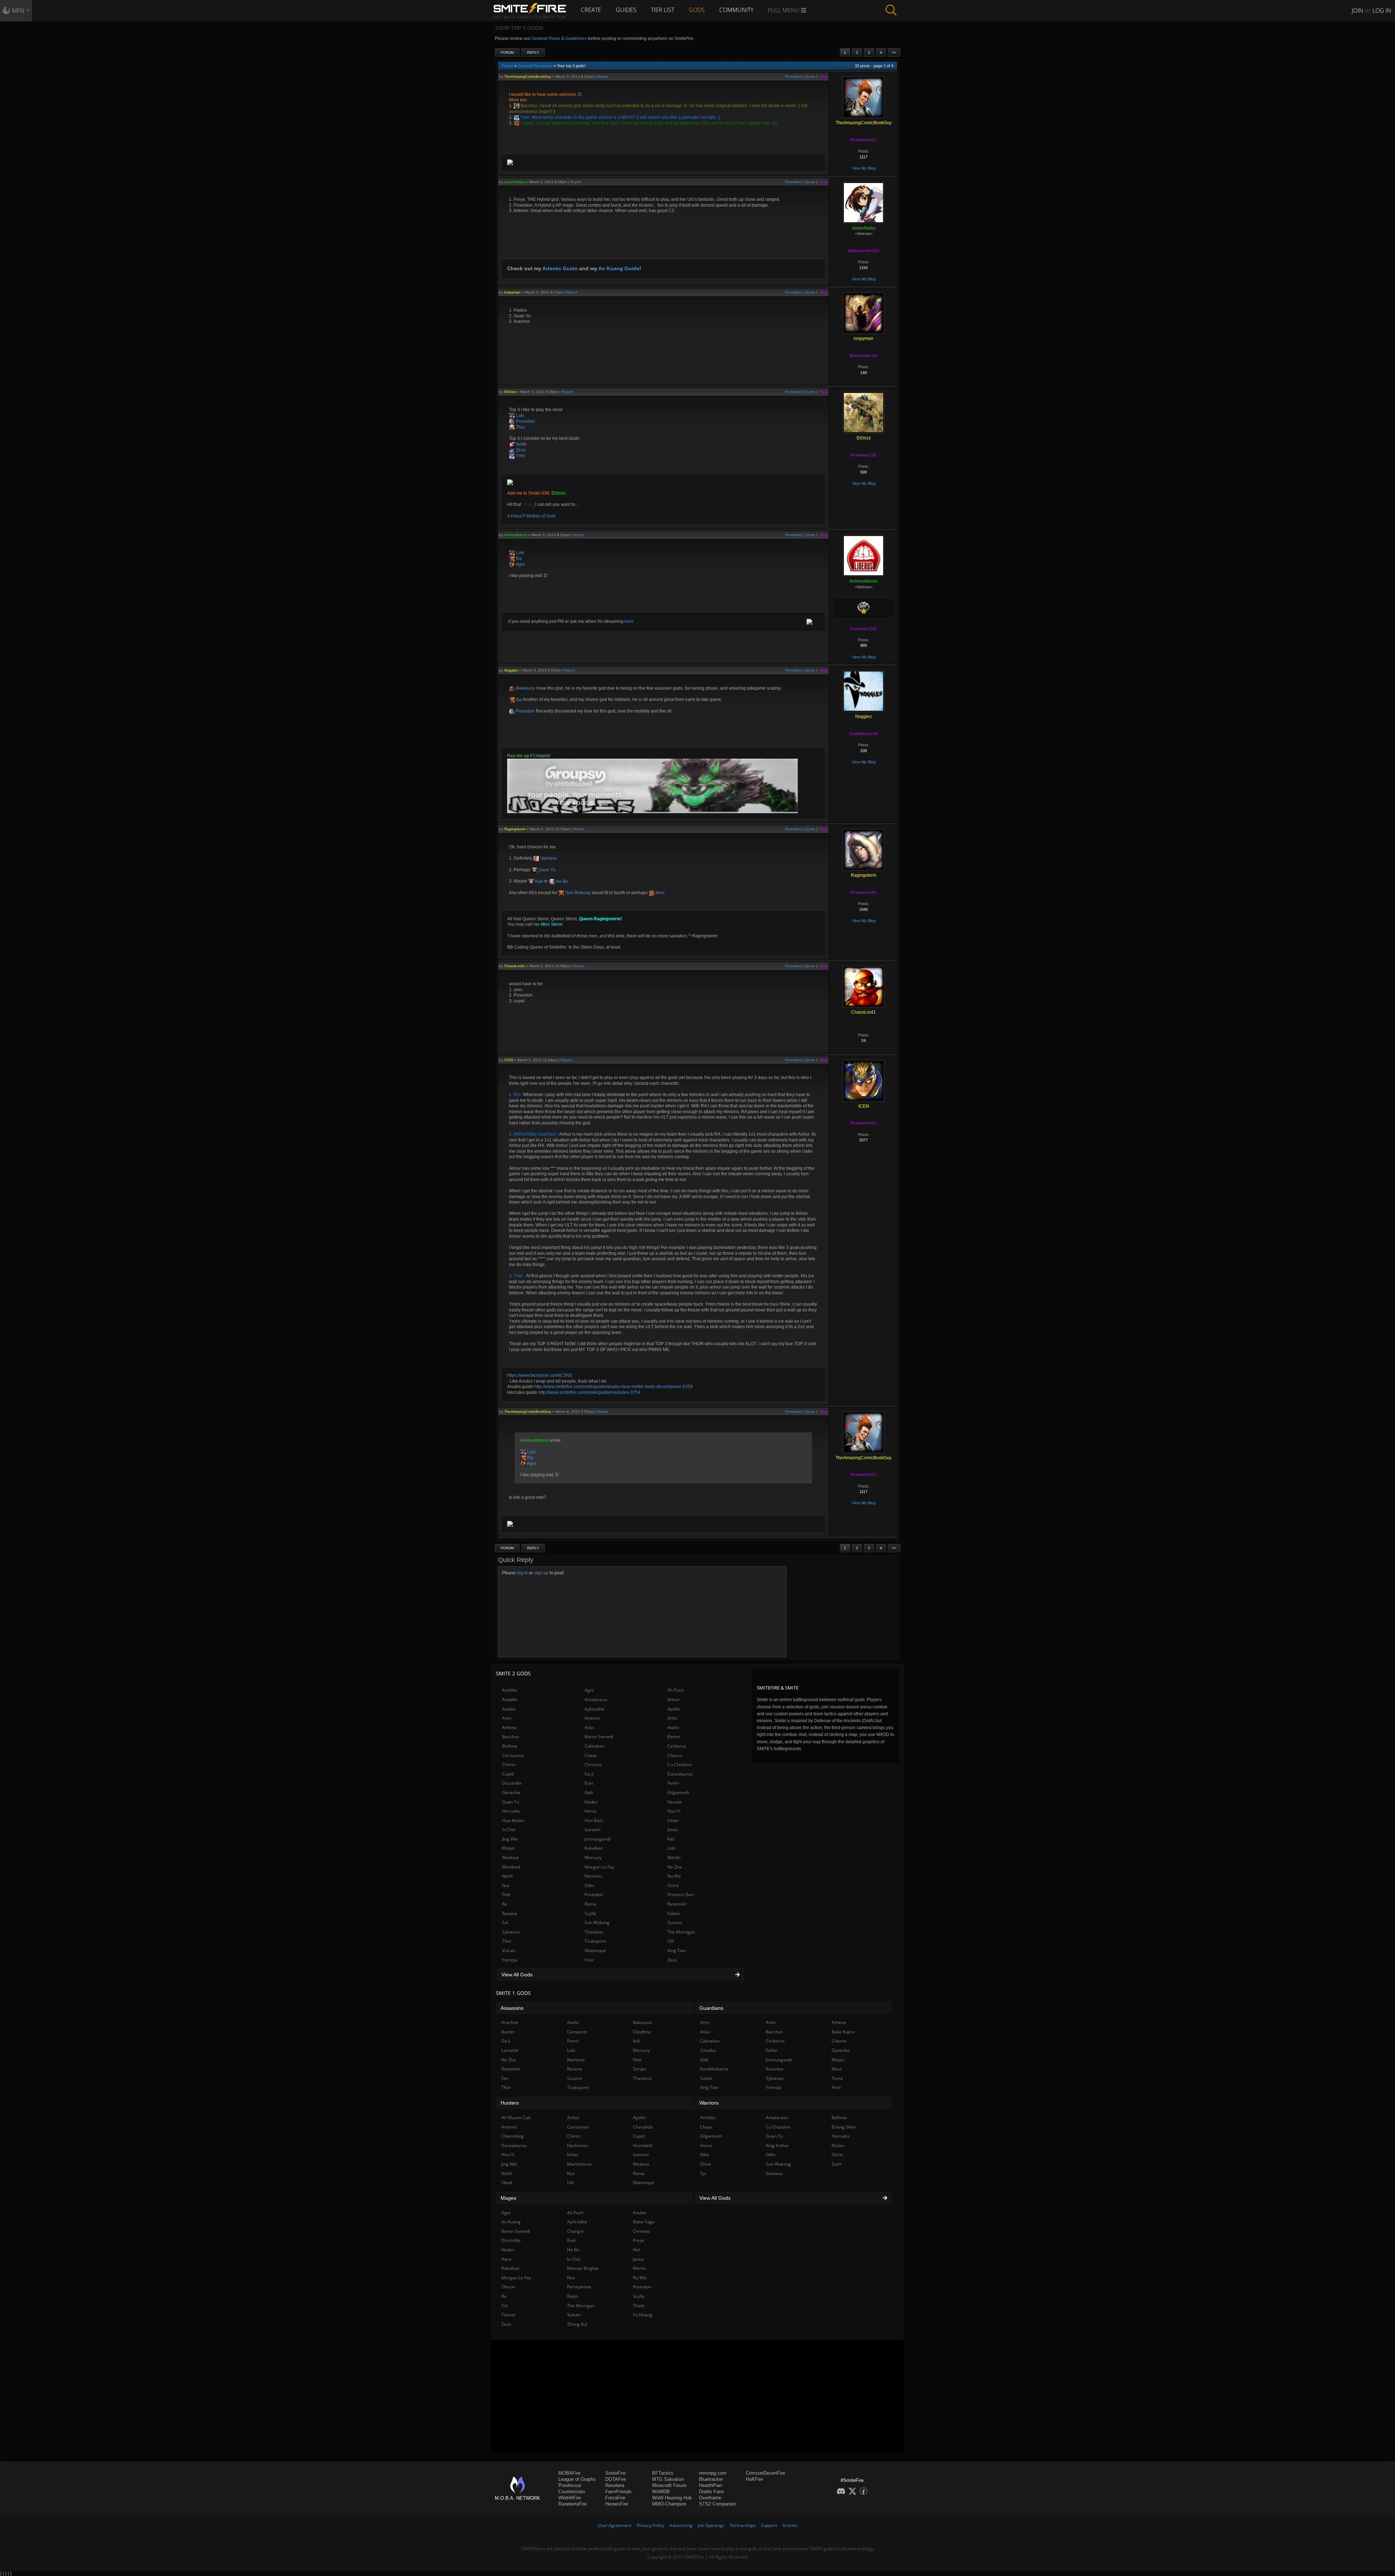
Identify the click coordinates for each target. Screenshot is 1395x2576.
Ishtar (673, 1820)
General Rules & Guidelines (559, 38)
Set (505, 2078)
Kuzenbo (775, 2069)
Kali (538, 881)
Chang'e (575, 2231)
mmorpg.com (713, 2473)
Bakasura (525, 688)
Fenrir (673, 1783)
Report (603, 76)
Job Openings (711, 2525)
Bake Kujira (843, 2032)
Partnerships (743, 2525)
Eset (589, 1783)
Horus (591, 1811)
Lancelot (510, 2050)
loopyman (512, 292)
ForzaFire (615, 2498)
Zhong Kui (577, 2324)
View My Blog (864, 168)
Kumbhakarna (714, 2069)
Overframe (710, 2498)
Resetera (615, 2485)
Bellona (510, 1746)
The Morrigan (681, 1932)
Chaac (591, 1755)
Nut (506, 1885)
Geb (589, 1792)
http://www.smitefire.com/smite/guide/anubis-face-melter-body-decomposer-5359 (614, 1387)
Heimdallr (643, 2145)
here (629, 621)
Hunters (510, 2103)
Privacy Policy (650, 2525)
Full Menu (785, 10)
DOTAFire (616, 2479)
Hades (591, 1802)
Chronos (593, 1764)
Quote (810, 76)
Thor (520, 427)
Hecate (675, 1802)
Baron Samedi (599, 1737)
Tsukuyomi (595, 1941)
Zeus (520, 450)
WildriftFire (570, 2498)
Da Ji (589, 1774)
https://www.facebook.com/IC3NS (540, 1375)
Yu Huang (643, 2315)
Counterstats (572, 2492)
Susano (675, 1922)
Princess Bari (681, 1895)
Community (736, 10)
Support (769, 2525)
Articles (790, 2525)
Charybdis (643, 2127)
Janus (673, 1829)
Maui (837, 2069)
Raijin (573, 2296)
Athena (509, 1727)
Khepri (509, 1848)
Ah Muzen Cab (516, 2117)
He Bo (561, 881)
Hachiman (577, 2145)
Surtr (837, 2164)
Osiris (673, 1885)
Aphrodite (595, 1709)
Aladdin (510, 1699)
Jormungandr (598, 1839)
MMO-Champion (669, 2504)
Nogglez (511, 670)
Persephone (579, 2287)
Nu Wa (674, 1876)
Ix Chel (509, 1829)
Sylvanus (511, 1932)
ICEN (509, 1060)
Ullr (671, 1941)
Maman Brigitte (583, 2268)
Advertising (681, 2525)
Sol (505, 1922)
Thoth (639, 2306)
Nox (571, 2278)
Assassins (512, 2008)
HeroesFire (617, 2504)
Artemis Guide (560, 268)
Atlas (590, 1727)
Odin (589, 1885)
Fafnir (772, 2050)
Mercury (593, 1857)
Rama (590, 1904)
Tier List (663, 10)
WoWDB (661, 2492)
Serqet (640, 2069)
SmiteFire (615, 2473)
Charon (675, 1755)
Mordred (511, 1867)
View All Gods (517, 1975)
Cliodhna (642, 2032)
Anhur (674, 1699)
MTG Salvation (668, 2479)
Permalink (793, 76)
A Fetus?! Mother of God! (531, 516)
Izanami (593, 1829)
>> (894, 52)
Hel (636, 2250)
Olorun (508, 2287)
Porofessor (570, 2485)
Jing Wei (510, 1839)
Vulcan (509, 1950)
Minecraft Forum (669, 2485)
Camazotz (577, 2032)
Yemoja (510, 1960)
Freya (638, 2240)
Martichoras (579, 2164)
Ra (518, 559)
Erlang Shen (844, 2127)
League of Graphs (577, 2479)
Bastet (674, 1737)
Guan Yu (546, 870)
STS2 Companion (717, 2504)
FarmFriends (618, 2492)
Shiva (705, 2164)
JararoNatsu (514, 182)
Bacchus (529, 106)
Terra (837, 2078)
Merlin (674, 1857)
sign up (541, 1573)
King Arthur (777, 2145)
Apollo (674, 1709)
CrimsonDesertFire (765, 2473)
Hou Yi (674, 1811)
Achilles (510, 1690)
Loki (519, 415)
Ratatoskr (677, 1904)
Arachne (510, 2022)
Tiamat (508, 2315)
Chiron (509, 1764)
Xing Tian (677, 1950)
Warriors (709, 2103)
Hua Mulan (513, 1820)
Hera (506, 2259)
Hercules (511, 1811)
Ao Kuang (511, 2222)
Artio (672, 1718)
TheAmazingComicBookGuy (528, 76)
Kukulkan (594, 1848)
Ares (660, 893)
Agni (520, 564)
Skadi (507, 2182)
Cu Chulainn (680, 1764)
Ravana (510, 1913)
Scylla (590, 1913)
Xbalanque (595, 1950)
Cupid (508, 1774)
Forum (507, 52)
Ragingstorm (515, 829)
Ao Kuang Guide (619, 268)
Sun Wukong (577, 893)
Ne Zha (675, 1867)
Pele (506, 1895)
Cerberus (677, 1746)
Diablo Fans (711, 2492)
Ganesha (511, 1792)
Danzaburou (680, 1774)
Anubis (509, 1709)
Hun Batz (594, 1820)
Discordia (512, 1783)
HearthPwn (710, 2485)
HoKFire (754, 2479)
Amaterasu (596, 1699)
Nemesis (593, 1876)
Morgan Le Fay (599, 1867)
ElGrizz (510, 392)
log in (522, 1573)
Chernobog (513, 2136)
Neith (521, 444)
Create (591, 10)
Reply (533, 52)
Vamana (548, 858)
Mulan (838, 2145)
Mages (508, 2198)
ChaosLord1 (515, 966)
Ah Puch (676, 1690)
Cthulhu (708, 2050)
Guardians (711, 2008)
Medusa (510, 1857)
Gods (697, 10)
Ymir (525, 117)
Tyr (703, 2173)
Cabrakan (594, 1746)
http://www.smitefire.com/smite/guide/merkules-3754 (589, 1392)
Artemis (593, 1718)
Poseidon (525, 421)
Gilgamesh (678, 1792)
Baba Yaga (644, 2222)
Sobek (526, 123)
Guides (626, 10)
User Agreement (614, 2525)
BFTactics (663, 2473)
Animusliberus (515, 535)
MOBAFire (569, 2473)
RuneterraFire (573, 2504)
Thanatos (594, 1932)
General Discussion (535, 66)
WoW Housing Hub (672, 2498)
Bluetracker (711, 2479)
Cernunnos (513, 1755)
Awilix (673, 1727)
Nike (705, 2155)
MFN (18, 11)
